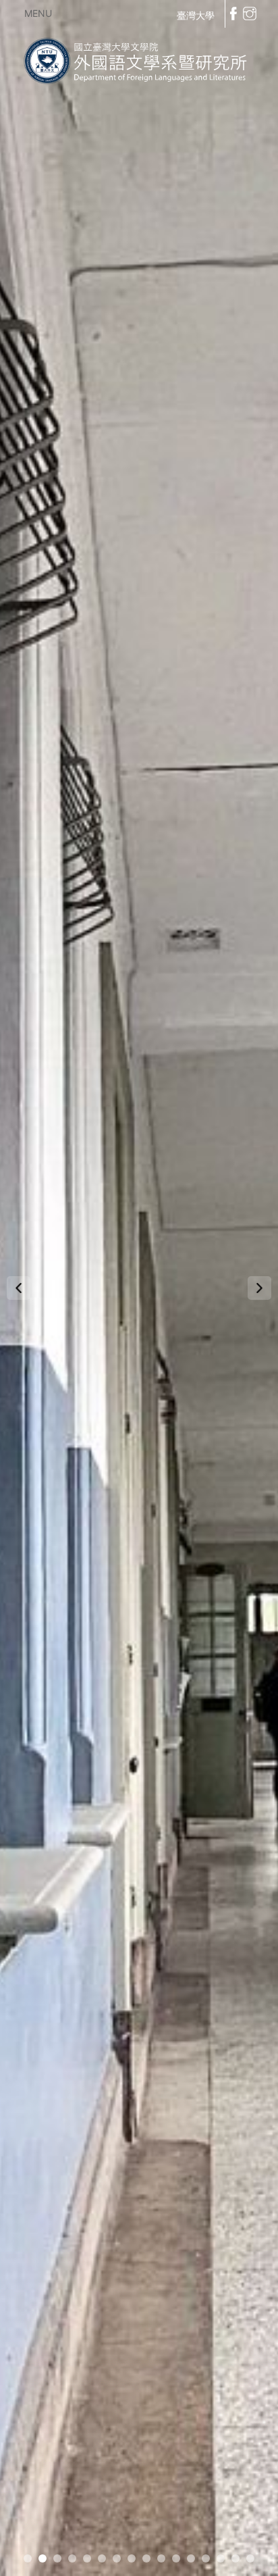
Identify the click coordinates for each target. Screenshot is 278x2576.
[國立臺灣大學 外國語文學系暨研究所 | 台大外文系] (139, 58)
